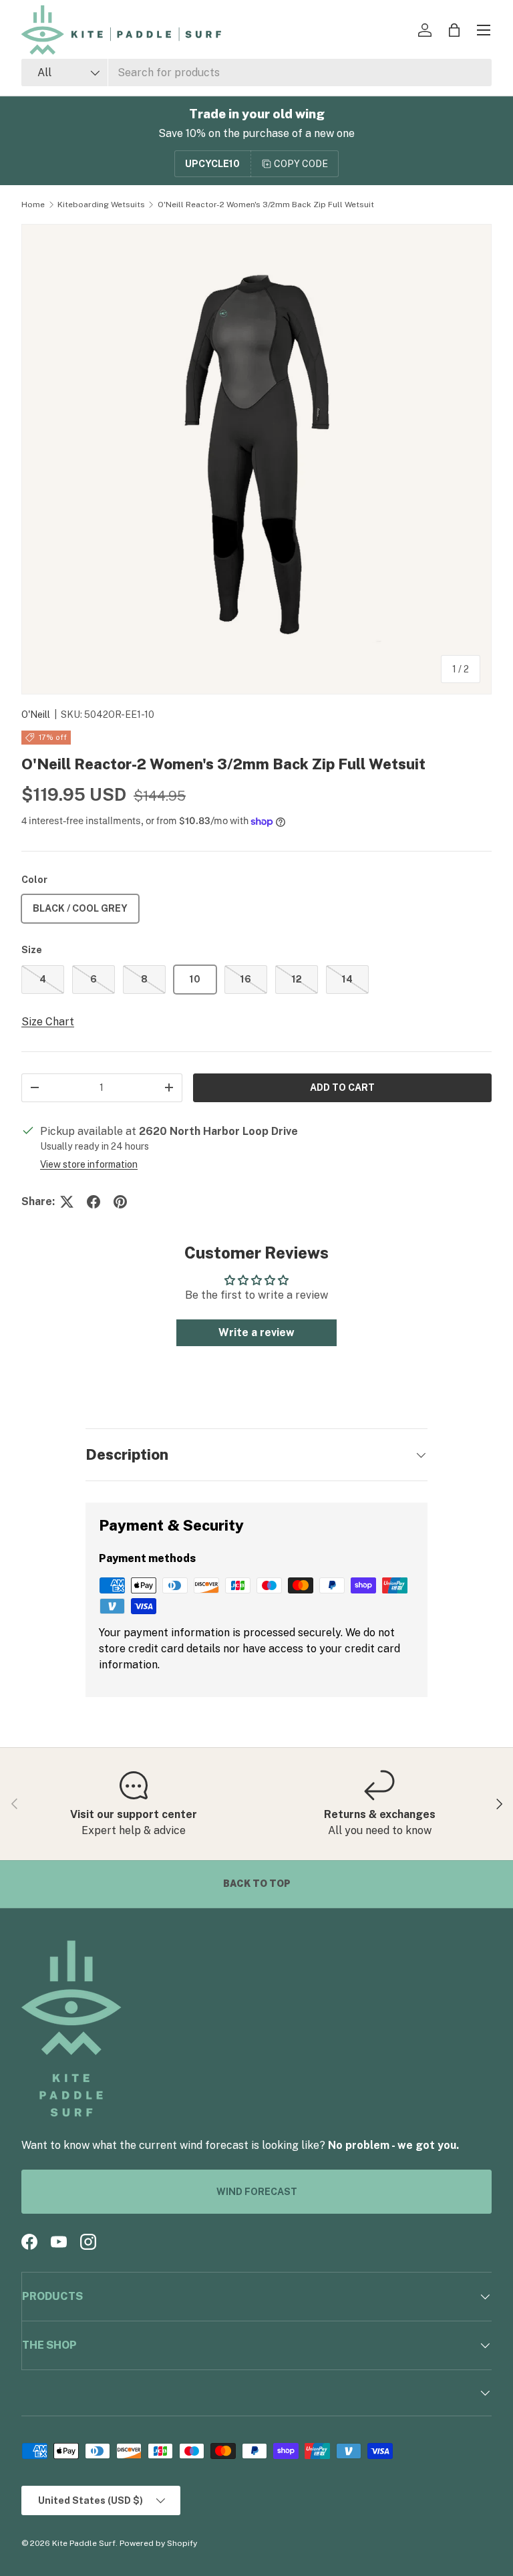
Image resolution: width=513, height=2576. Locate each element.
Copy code (301, 164)
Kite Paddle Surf (84, 2543)
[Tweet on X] (67, 1202)
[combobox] (256, 73)
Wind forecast (257, 2192)
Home (33, 205)
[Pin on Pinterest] (120, 1202)
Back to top (257, 1884)
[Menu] (484, 30)
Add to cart (342, 1087)
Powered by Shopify (158, 2543)
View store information (89, 1164)
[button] (454, 30)
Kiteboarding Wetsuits (101, 205)
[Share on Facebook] (94, 1202)
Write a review (256, 1332)
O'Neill (36, 715)
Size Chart (48, 1022)
